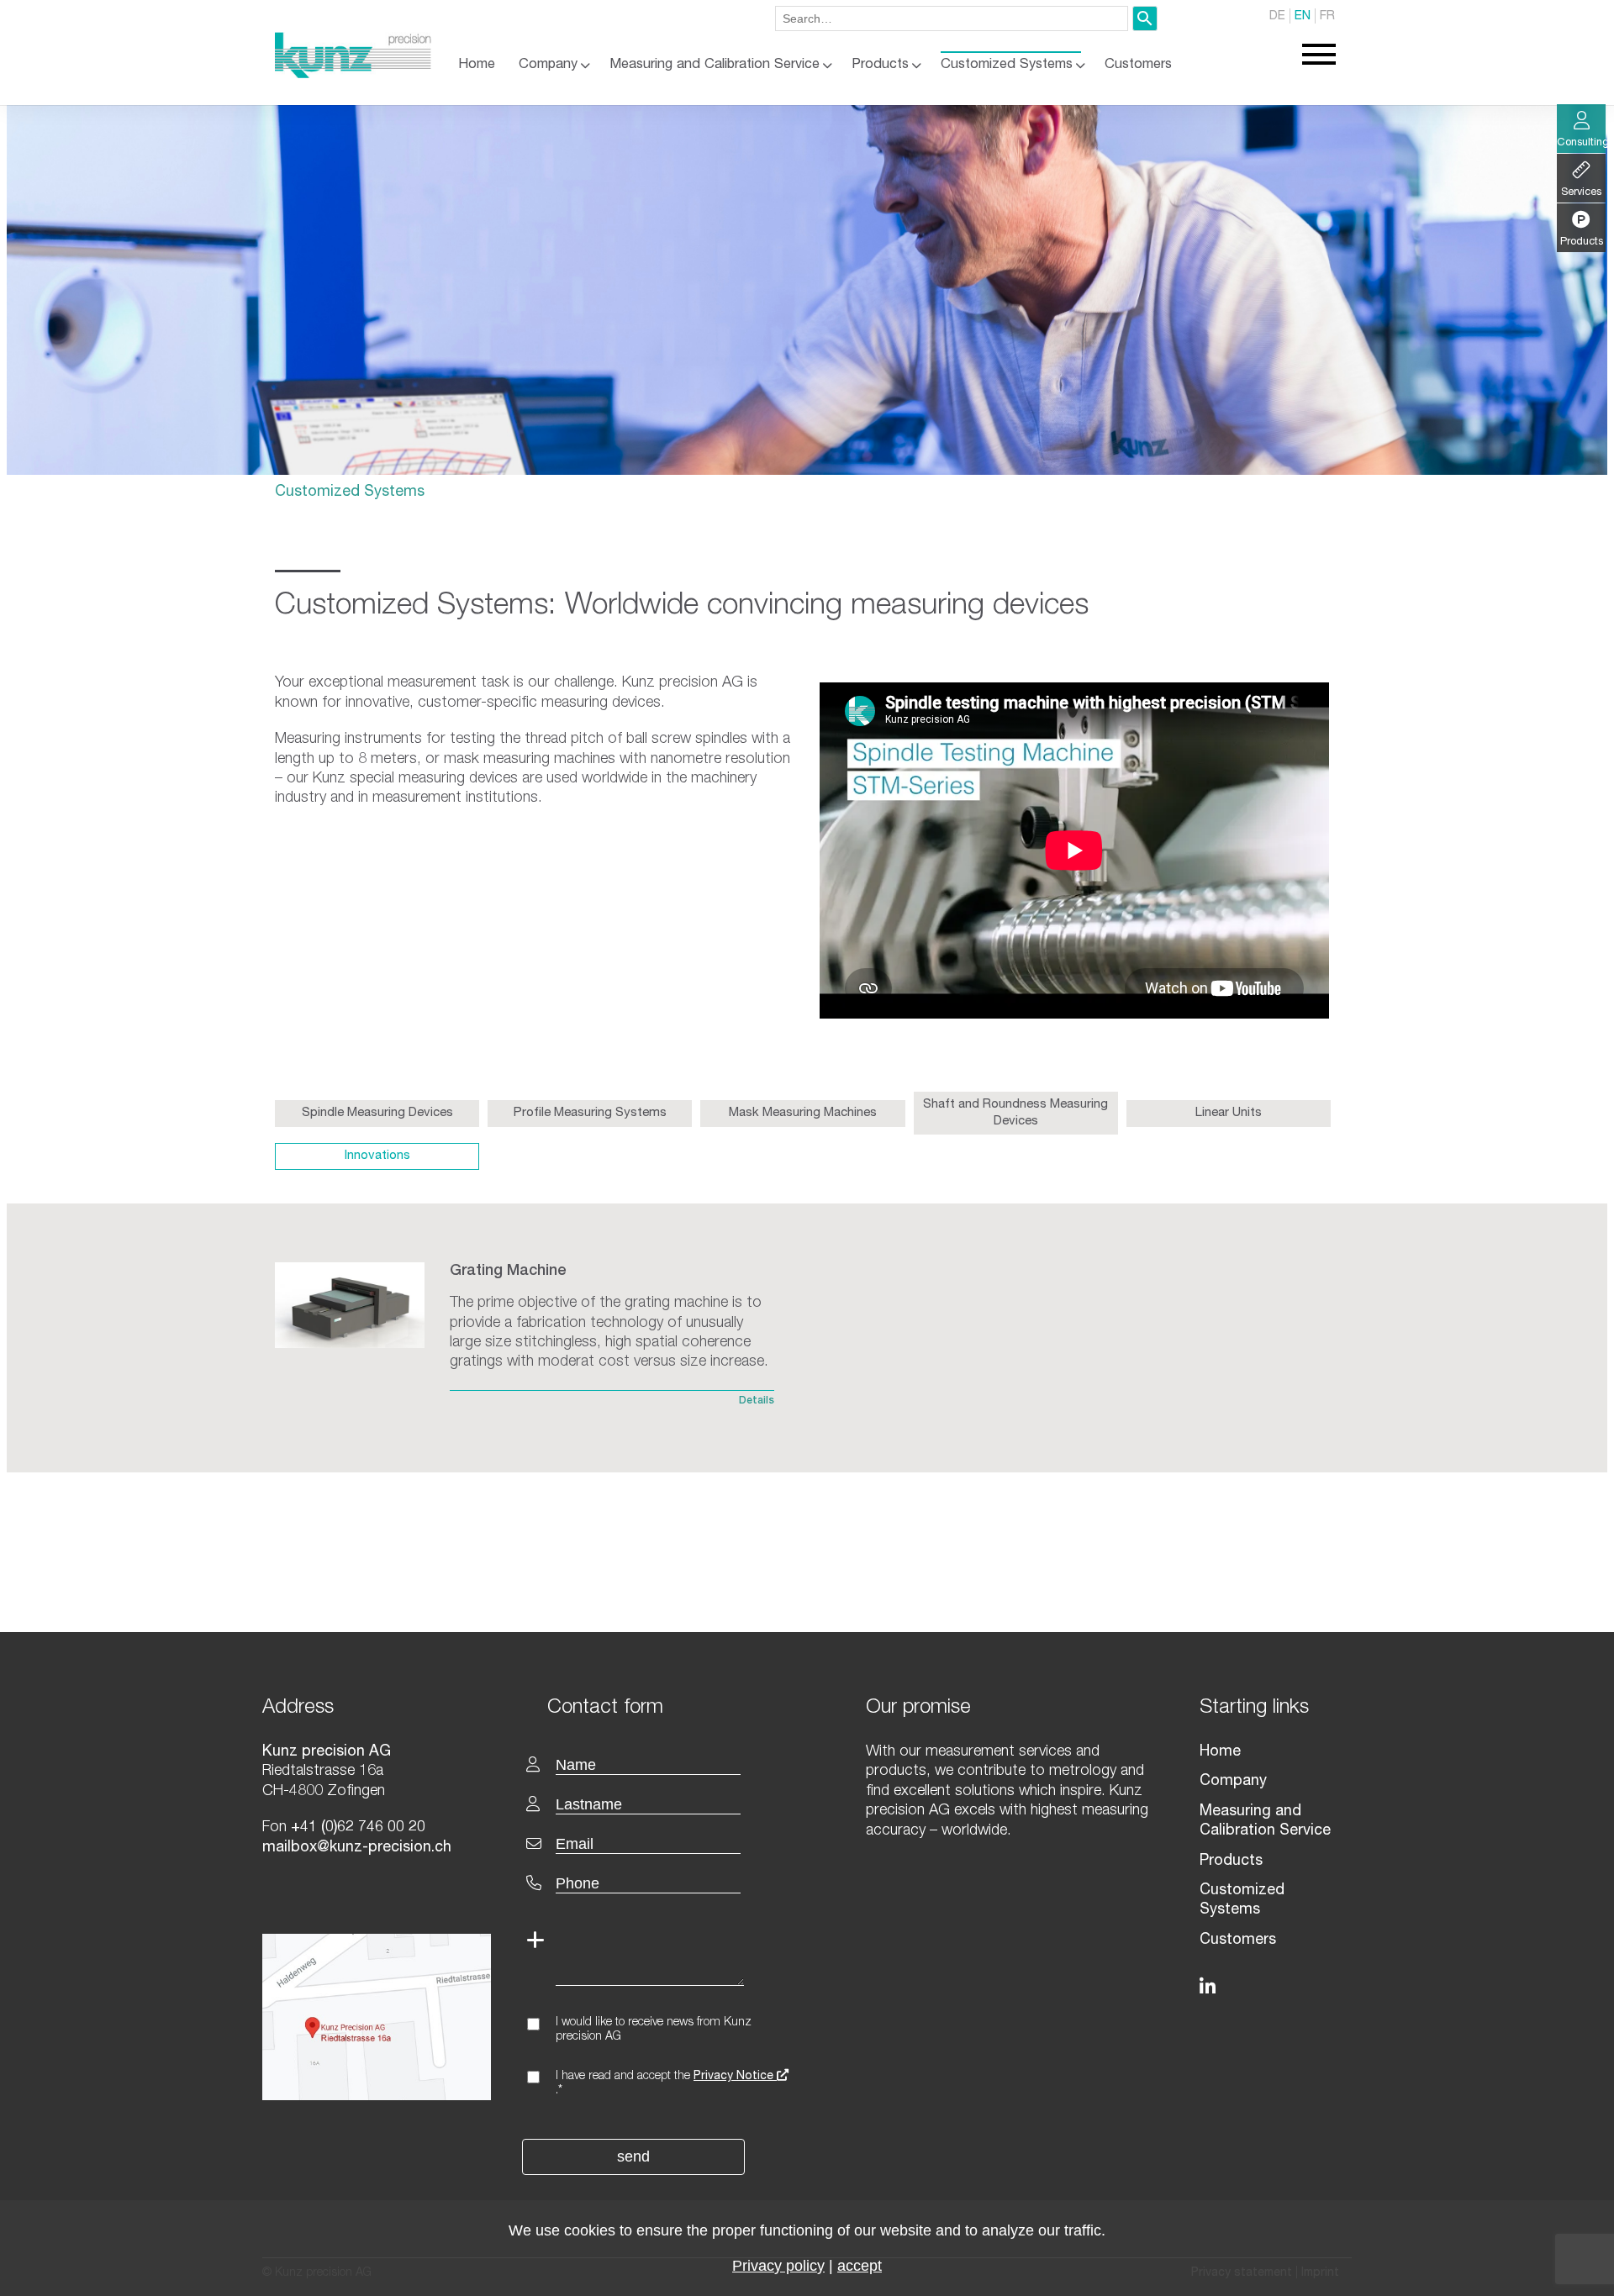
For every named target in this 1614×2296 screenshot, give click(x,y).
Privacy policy (778, 2266)
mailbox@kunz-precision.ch (357, 1848)
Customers (1138, 65)
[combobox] (952, 18)
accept (860, 2266)
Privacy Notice (735, 2077)
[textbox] (671, 1706)
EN (1303, 16)
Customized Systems (1007, 65)
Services (1581, 193)
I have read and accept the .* (666, 2084)
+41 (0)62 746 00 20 (358, 1828)
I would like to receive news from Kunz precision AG (654, 2030)
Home (477, 65)
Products (880, 65)
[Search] (1145, 18)
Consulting (1581, 143)
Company (548, 65)
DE (1277, 16)
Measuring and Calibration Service (715, 65)
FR (1327, 16)
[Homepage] (353, 75)
